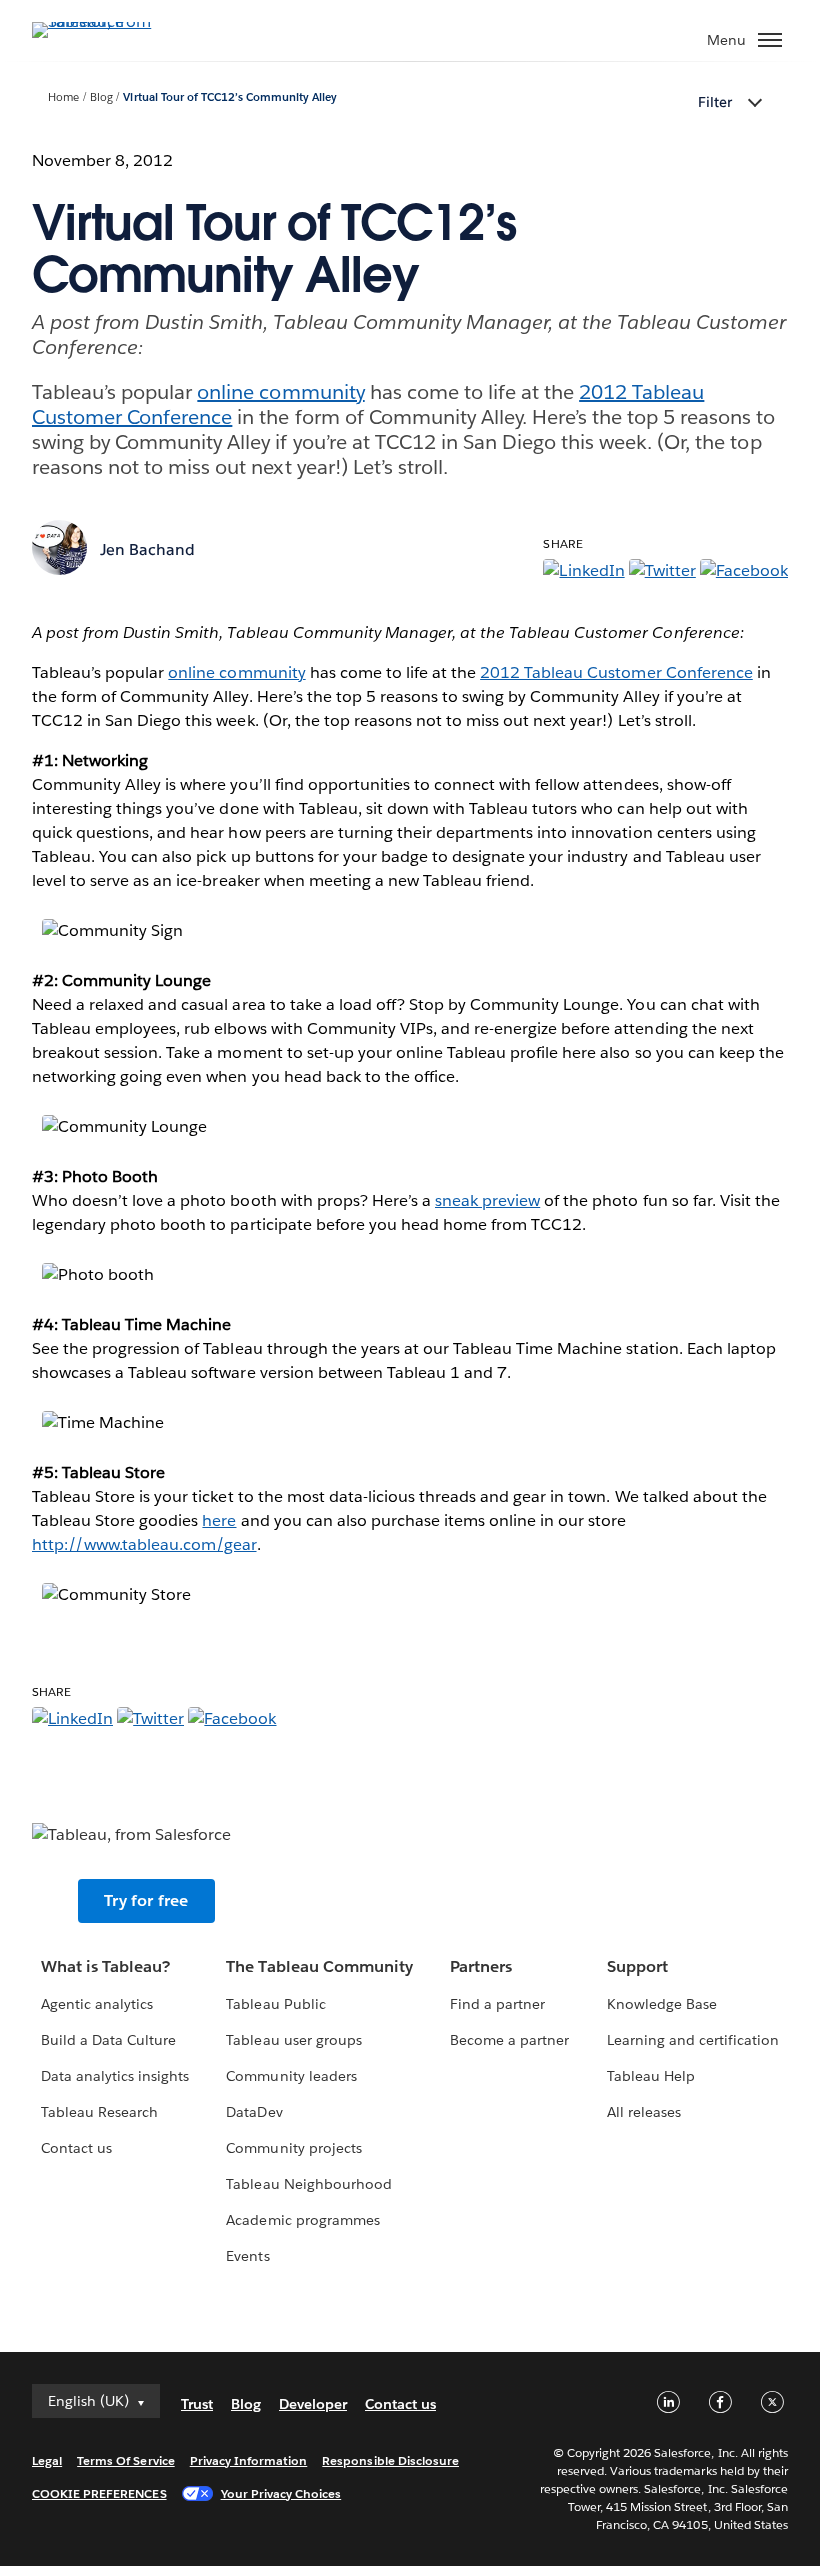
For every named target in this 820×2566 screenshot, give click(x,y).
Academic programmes (302, 2220)
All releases (644, 2112)
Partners (481, 1966)
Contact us (76, 2148)
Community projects (293, 2148)
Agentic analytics (97, 2004)
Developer (313, 2404)
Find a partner (497, 2004)
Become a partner (509, 2040)
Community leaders (291, 2076)
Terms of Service (125, 2460)
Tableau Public (275, 2004)
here (219, 1520)
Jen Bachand (147, 549)
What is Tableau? (105, 1966)
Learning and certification (693, 2040)
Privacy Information (249, 2460)
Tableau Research (99, 2112)
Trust (197, 2404)
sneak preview (487, 1200)
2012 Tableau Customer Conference (616, 672)
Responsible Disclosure (390, 2460)
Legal (47, 2460)
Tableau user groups (293, 2040)
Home (63, 97)
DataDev (254, 2112)
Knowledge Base (662, 2004)
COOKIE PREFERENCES (99, 2493)
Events (247, 2256)
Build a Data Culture (108, 2040)
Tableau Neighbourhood (308, 2184)
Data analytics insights (115, 2076)
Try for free (146, 1900)
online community (280, 392)
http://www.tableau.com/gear (144, 1544)
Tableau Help (651, 2076)
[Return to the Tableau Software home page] (102, 21)
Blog (101, 97)
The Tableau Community (319, 1966)
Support (637, 1966)
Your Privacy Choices (281, 2493)
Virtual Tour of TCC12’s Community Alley (230, 97)
